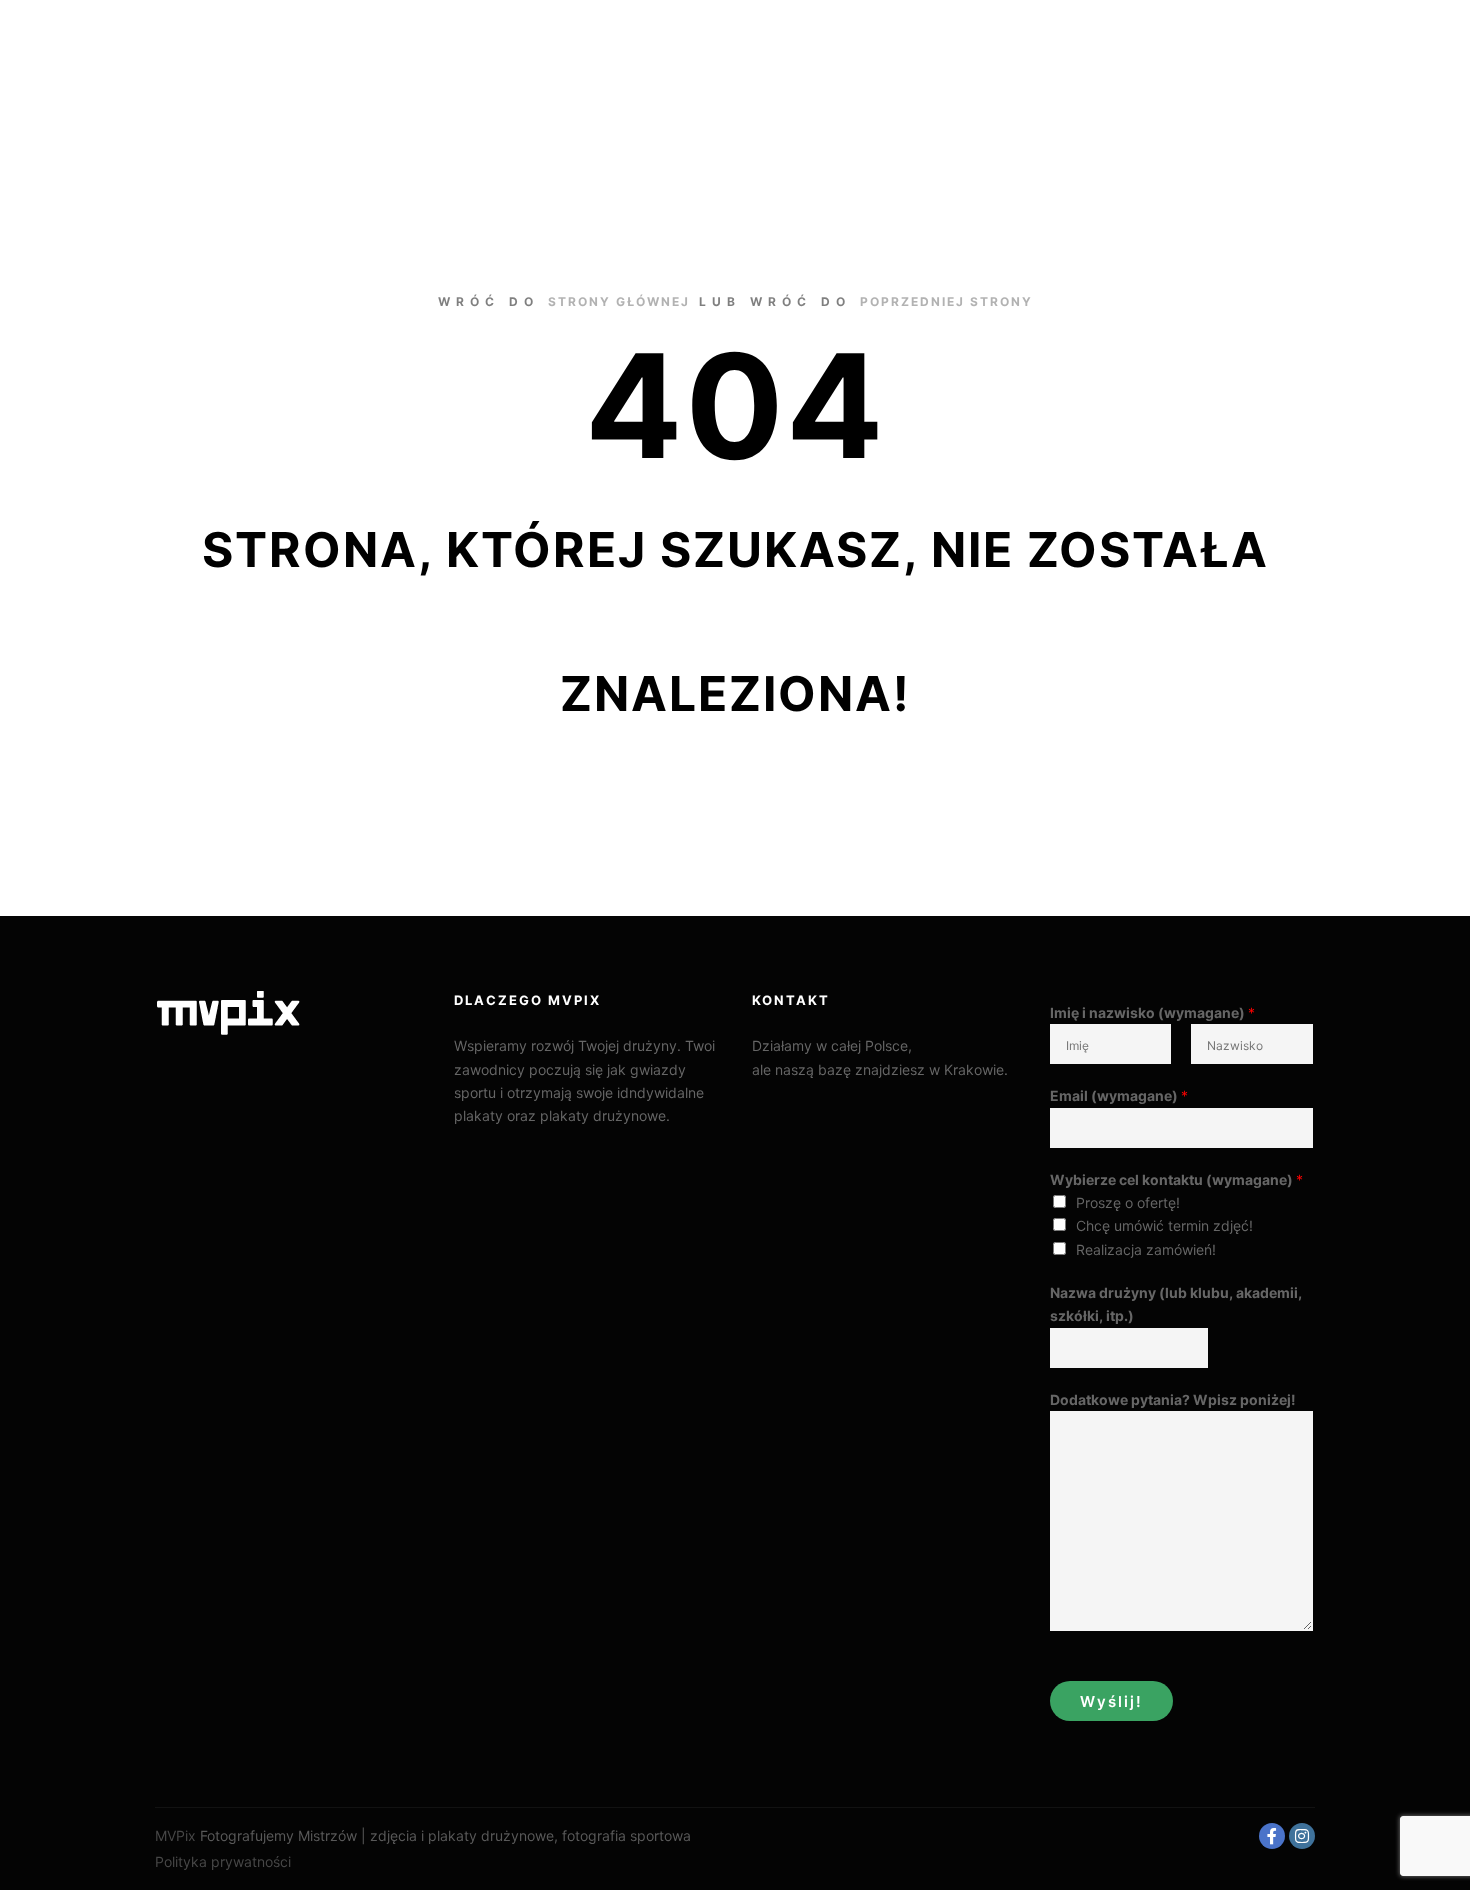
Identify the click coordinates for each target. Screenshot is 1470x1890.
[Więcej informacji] (1282, 42)
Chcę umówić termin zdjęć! (1164, 1225)
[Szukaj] (1246, 42)
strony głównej (619, 301)
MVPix (175, 1835)
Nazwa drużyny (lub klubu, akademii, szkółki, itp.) (1176, 1304)
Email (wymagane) (1119, 1095)
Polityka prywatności (223, 1861)
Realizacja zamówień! (1146, 1249)
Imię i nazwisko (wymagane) (1152, 1012)
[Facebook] (1272, 1836)
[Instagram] (1302, 1836)
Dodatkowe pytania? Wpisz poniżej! (1173, 1399)
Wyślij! (1111, 1701)
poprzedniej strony (946, 301)
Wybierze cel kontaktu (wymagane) (1176, 1179)
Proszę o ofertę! (1128, 1202)
